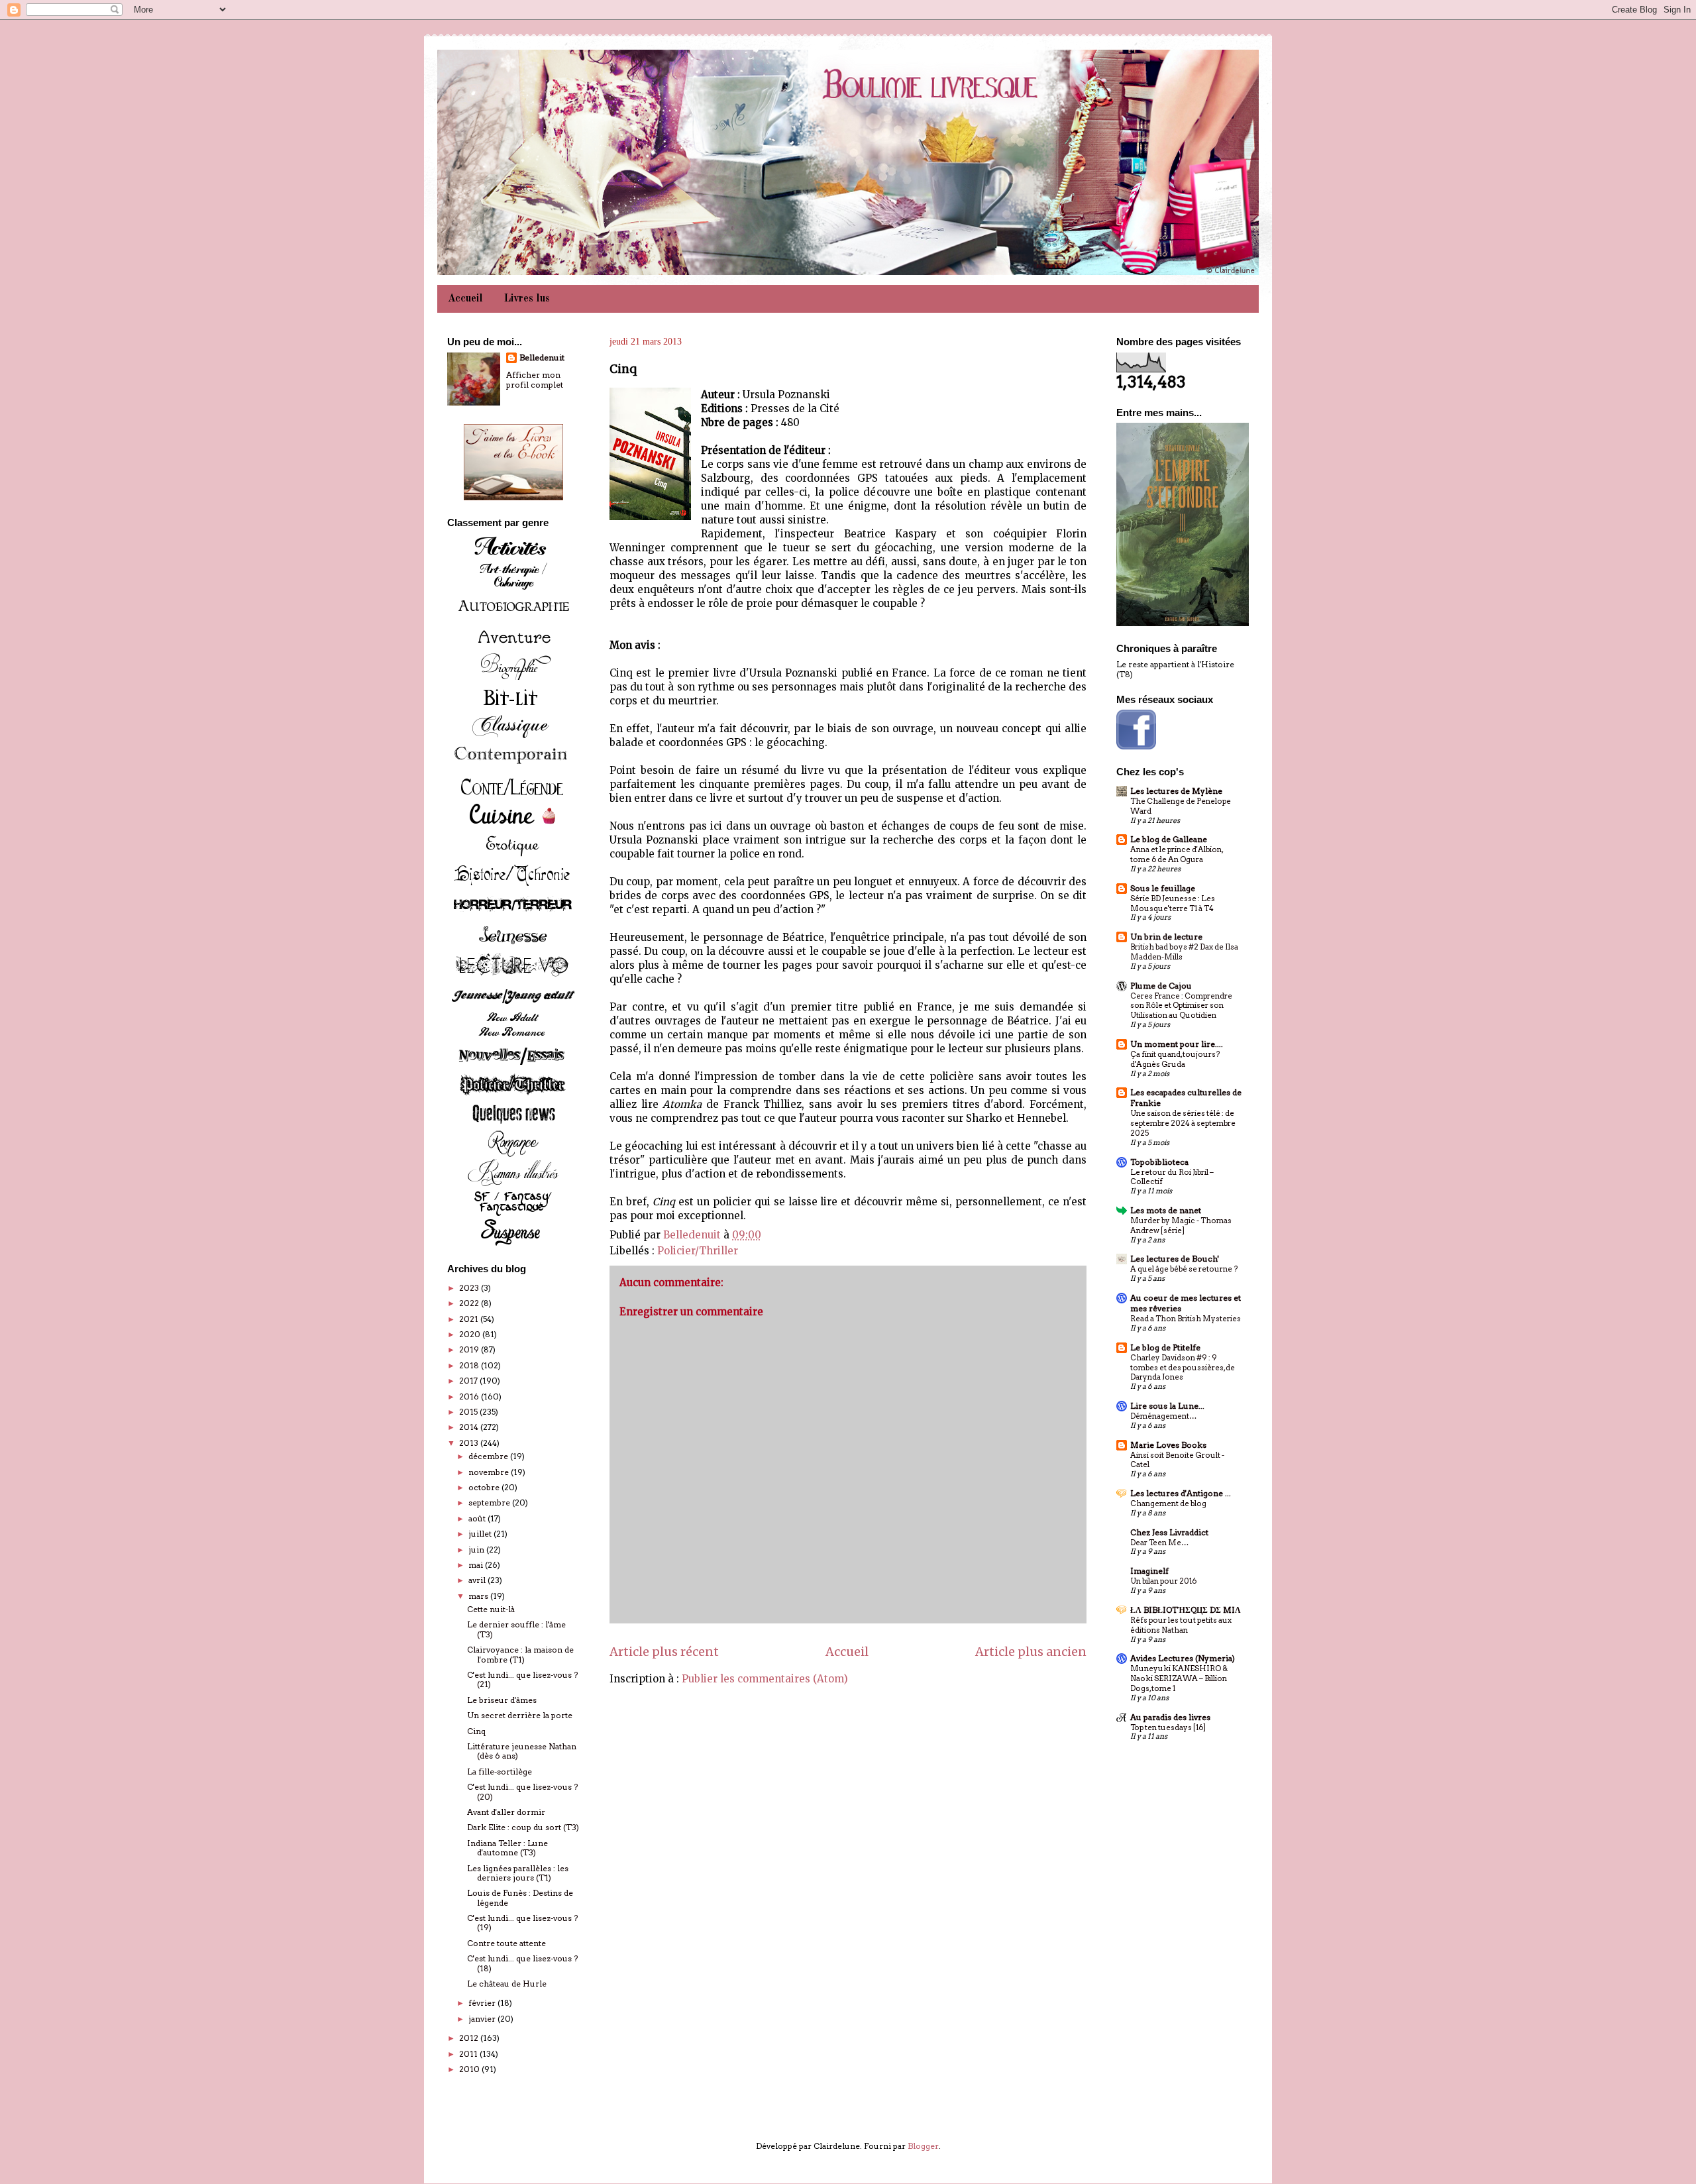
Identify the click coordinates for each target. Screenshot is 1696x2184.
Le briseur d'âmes (502, 1700)
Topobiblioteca (1159, 1162)
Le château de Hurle (507, 1984)
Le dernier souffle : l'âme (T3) (516, 1629)
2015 (469, 1412)
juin (477, 1550)
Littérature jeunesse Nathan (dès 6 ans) (522, 1751)
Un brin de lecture (1166, 937)
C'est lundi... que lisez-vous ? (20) (522, 1791)
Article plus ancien (1031, 1652)
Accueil (465, 299)
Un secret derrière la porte (520, 1715)
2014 (470, 1427)
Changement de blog (1168, 1503)
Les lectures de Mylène (1176, 791)
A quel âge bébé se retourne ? (1184, 1269)
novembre (490, 1472)
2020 (471, 1334)
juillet (481, 1534)
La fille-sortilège (500, 1772)
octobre (485, 1487)
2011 (469, 2054)
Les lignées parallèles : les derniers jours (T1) (518, 1873)
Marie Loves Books (1168, 1445)
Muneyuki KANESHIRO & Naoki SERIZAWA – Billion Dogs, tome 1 (1179, 1678)
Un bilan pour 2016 (1163, 1581)
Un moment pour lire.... (1177, 1044)
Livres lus (527, 299)
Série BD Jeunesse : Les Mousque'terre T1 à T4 (1173, 903)
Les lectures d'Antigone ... (1181, 1493)
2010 (470, 2069)
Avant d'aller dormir (506, 1812)
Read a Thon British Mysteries (1186, 1319)
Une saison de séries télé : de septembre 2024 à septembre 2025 (1183, 1123)
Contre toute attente (506, 1943)
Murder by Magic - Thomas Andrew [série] (1181, 1226)
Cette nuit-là (491, 1609)
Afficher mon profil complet (535, 380)
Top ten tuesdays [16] (1168, 1727)
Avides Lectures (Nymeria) (1183, 1658)
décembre (489, 1456)
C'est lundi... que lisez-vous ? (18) (522, 1963)
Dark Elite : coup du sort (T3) (523, 1827)
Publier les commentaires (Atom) (765, 1679)
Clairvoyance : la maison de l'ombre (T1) (520, 1654)
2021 (470, 1319)
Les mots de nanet (1166, 1210)
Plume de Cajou (1161, 986)
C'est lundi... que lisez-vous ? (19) (522, 1923)
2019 (470, 1349)
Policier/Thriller (698, 1251)
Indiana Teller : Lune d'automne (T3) (507, 1848)
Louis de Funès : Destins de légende (520, 1897)
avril (478, 1580)
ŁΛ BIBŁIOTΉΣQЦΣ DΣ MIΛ (1186, 1610)
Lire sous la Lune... (1167, 1406)
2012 (470, 2038)
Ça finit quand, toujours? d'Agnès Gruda (1175, 1059)
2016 (470, 1396)
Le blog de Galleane (1169, 839)
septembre (490, 1502)
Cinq (476, 1731)
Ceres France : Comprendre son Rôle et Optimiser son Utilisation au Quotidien (1181, 1006)
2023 (470, 1288)
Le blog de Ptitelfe (1165, 1347)
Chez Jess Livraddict (1169, 1532)
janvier (483, 2019)
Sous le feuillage (1163, 888)
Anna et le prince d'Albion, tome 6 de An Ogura (1177, 854)
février (483, 2003)
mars (479, 1596)
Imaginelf (1149, 1571)
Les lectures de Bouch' (1175, 1259)
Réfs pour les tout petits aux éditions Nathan (1181, 1625)
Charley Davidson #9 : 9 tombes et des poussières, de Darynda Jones (1183, 1368)
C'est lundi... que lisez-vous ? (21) (522, 1679)
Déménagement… (1163, 1416)
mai (477, 1565)
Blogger (923, 2146)
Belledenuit (542, 357)
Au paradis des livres (1170, 1717)
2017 (469, 1381)
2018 (470, 1365)
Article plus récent (664, 1652)
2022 (470, 1303)
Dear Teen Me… (1159, 1543)
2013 (470, 1443)
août (478, 1518)
